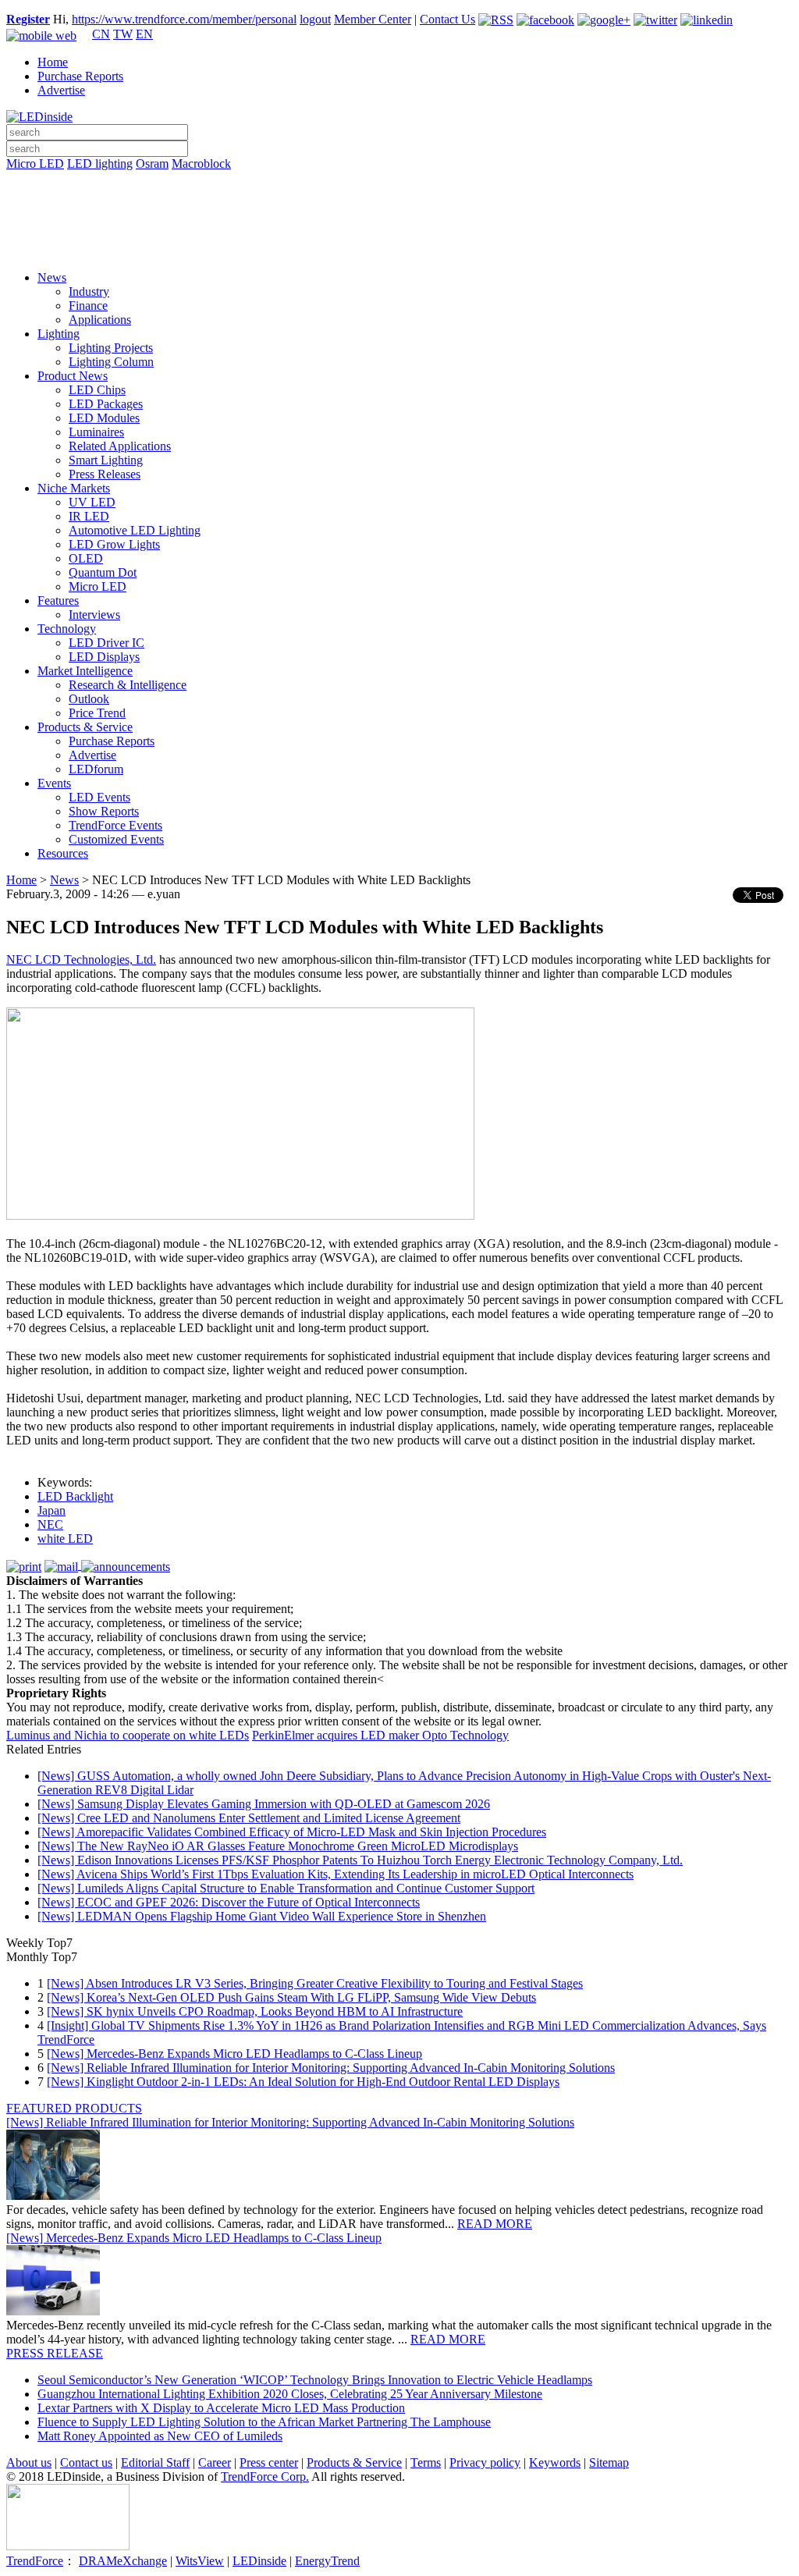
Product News (73, 376)
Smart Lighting (106, 460)
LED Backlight (75, 1496)
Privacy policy (485, 2462)
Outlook (89, 699)
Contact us (86, 2462)
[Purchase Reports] (399, 182)
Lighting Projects (111, 348)
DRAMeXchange (123, 2561)
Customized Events (116, 839)
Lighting (59, 334)
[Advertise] (399, 204)
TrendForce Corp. (265, 2477)
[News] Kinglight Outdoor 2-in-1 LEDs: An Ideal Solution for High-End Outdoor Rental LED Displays (303, 2082)
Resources (63, 853)
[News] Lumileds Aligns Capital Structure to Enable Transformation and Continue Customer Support (286, 1888)
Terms (426, 2462)
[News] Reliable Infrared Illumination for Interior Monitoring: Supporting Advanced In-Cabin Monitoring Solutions (331, 2068)
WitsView (200, 2561)
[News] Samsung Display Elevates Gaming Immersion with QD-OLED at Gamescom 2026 (264, 1804)
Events (54, 783)
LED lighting (100, 163)
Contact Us (447, 19)
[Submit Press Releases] (399, 226)
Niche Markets (74, 488)
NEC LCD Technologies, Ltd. (81, 959)
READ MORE (495, 2224)
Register (28, 19)
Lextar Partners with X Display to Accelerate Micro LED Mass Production (221, 2408)
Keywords (555, 2462)
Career (215, 2462)
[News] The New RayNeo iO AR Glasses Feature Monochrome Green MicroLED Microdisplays (278, 1846)
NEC (50, 1524)
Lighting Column (111, 362)
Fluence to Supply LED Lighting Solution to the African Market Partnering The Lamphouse (264, 2422)
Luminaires (96, 432)
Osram (152, 163)
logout (315, 19)
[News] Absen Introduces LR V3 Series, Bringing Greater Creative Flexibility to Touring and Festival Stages (315, 1983)
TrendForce (35, 2561)
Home (53, 62)
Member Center (373, 19)
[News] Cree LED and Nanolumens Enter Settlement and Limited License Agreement (249, 1818)
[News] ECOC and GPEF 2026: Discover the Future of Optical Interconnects (229, 1902)
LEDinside (259, 2561)
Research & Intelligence (128, 685)
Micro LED (35, 163)
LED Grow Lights (114, 544)
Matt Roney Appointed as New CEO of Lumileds (160, 2436)
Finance (88, 306)
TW (123, 34)
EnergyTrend (327, 2561)
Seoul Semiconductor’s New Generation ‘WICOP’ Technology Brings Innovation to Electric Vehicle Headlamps (315, 2380)
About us (29, 2462)
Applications (100, 320)
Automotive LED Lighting (135, 530)
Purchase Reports (80, 76)
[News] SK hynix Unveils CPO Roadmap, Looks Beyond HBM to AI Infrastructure (255, 2011)
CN (101, 34)
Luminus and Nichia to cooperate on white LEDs (128, 1735)
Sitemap (609, 2462)
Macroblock (201, 163)
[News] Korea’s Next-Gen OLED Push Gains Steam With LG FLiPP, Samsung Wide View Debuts (291, 1997)
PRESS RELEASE (55, 2353)
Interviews (94, 615)
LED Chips (97, 390)
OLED (86, 558)
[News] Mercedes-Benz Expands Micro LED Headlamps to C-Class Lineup (234, 2054)
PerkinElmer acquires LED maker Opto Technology (380, 1735)
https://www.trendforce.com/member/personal (184, 19)
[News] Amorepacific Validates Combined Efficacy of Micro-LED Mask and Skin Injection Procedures (292, 1832)
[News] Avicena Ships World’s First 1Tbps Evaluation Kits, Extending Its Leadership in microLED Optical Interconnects (336, 1874)
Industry (89, 291)
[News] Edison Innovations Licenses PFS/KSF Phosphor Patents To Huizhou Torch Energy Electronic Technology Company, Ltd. (360, 1860)
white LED (65, 1538)
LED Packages (106, 404)
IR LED (89, 516)
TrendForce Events (115, 825)
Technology (67, 629)
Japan (51, 1510)
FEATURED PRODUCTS (74, 2108)
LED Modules (104, 418)
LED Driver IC (107, 643)
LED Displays (104, 657)
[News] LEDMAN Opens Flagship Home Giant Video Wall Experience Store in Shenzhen (262, 1916)
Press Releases (105, 474)
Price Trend (97, 713)
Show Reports (104, 811)
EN (144, 34)
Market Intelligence (85, 671)
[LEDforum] (399, 247)
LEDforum (96, 769)
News (52, 277)
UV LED (92, 502)
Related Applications (120, 446)
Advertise (61, 90)
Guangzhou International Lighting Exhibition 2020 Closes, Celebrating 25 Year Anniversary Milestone (290, 2394)
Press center (269, 2462)
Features (58, 600)
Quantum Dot (103, 572)
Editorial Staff (155, 2462)
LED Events (99, 797)
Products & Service (85, 727)
